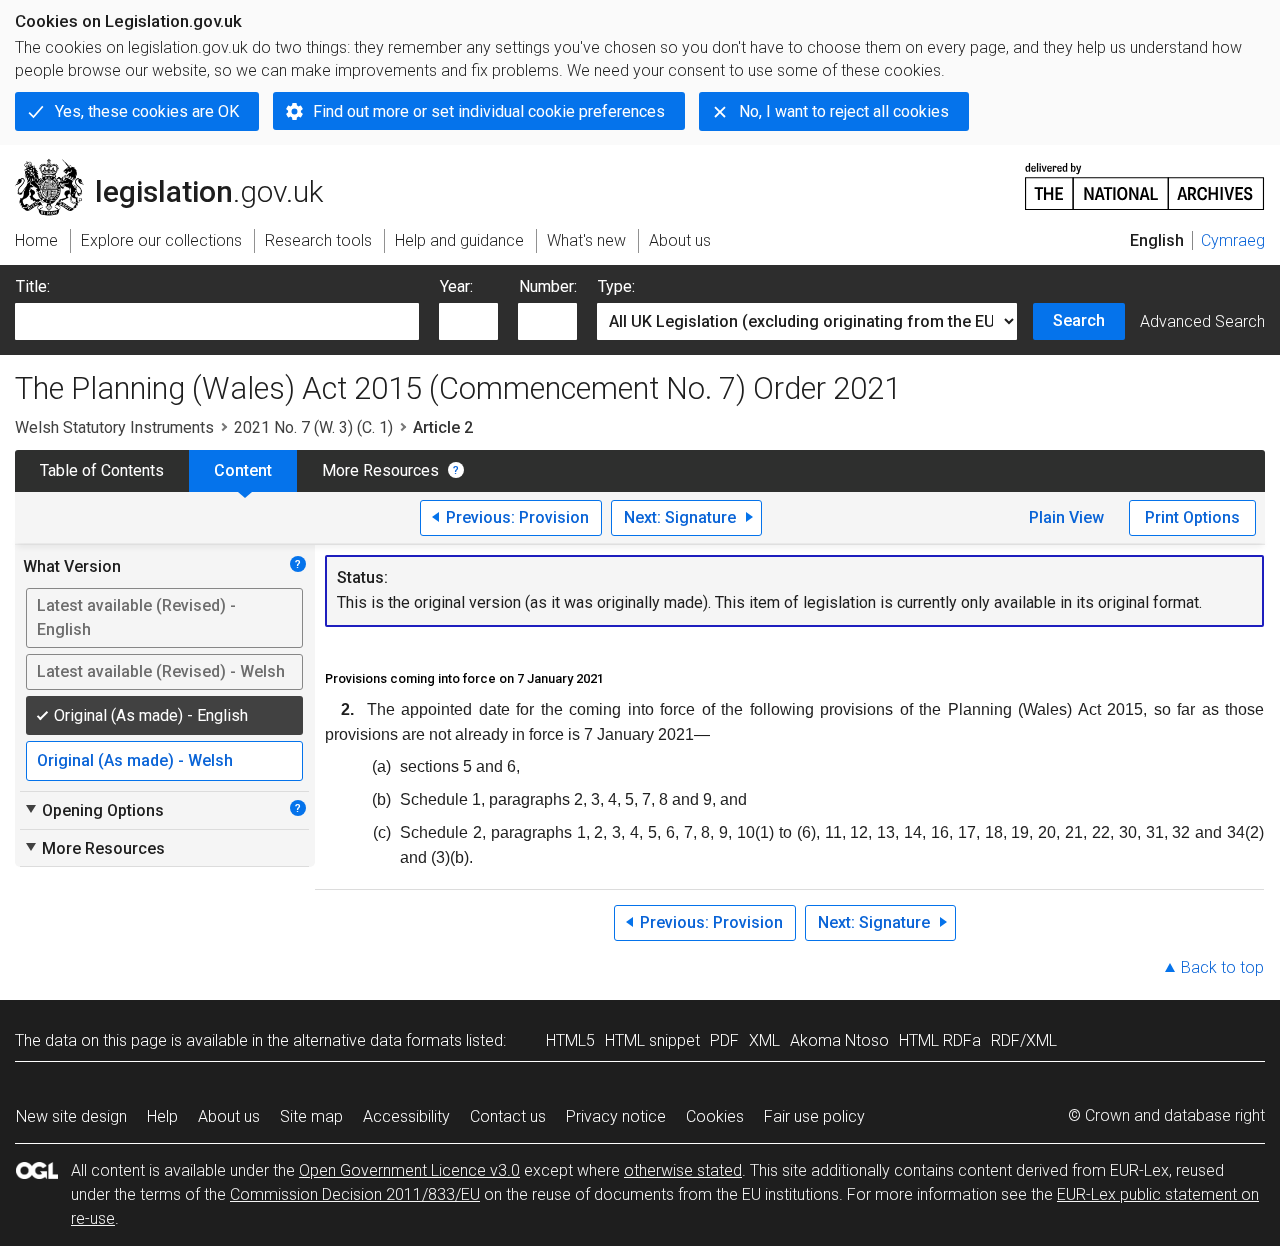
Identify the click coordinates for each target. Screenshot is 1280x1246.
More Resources (380, 470)
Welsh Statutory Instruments (114, 427)
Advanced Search (1202, 321)
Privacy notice (616, 1116)
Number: (548, 286)
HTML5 (570, 1040)
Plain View (1066, 517)
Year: (456, 286)
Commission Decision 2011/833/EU (355, 1194)
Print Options (1192, 517)
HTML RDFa (940, 1040)
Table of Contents (102, 470)
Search (1079, 320)
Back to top (1222, 967)
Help (162, 1116)
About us (229, 1116)
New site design (71, 1116)
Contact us (508, 1116)
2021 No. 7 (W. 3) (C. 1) (313, 427)
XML (764, 1040)
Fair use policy (814, 1116)
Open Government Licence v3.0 (409, 1170)
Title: (33, 286)
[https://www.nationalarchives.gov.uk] (1145, 178)
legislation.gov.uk (180, 167)
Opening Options (93, 810)
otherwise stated (683, 1170)
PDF (724, 1040)
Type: (616, 286)
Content (243, 470)
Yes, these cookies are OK (147, 111)
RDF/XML (1024, 1040)
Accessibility (406, 1116)
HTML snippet (652, 1040)
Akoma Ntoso (839, 1040)
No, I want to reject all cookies (844, 111)
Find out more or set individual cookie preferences (489, 111)
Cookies (715, 1116)
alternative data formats (377, 1040)
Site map (311, 1116)
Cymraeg (1233, 240)
